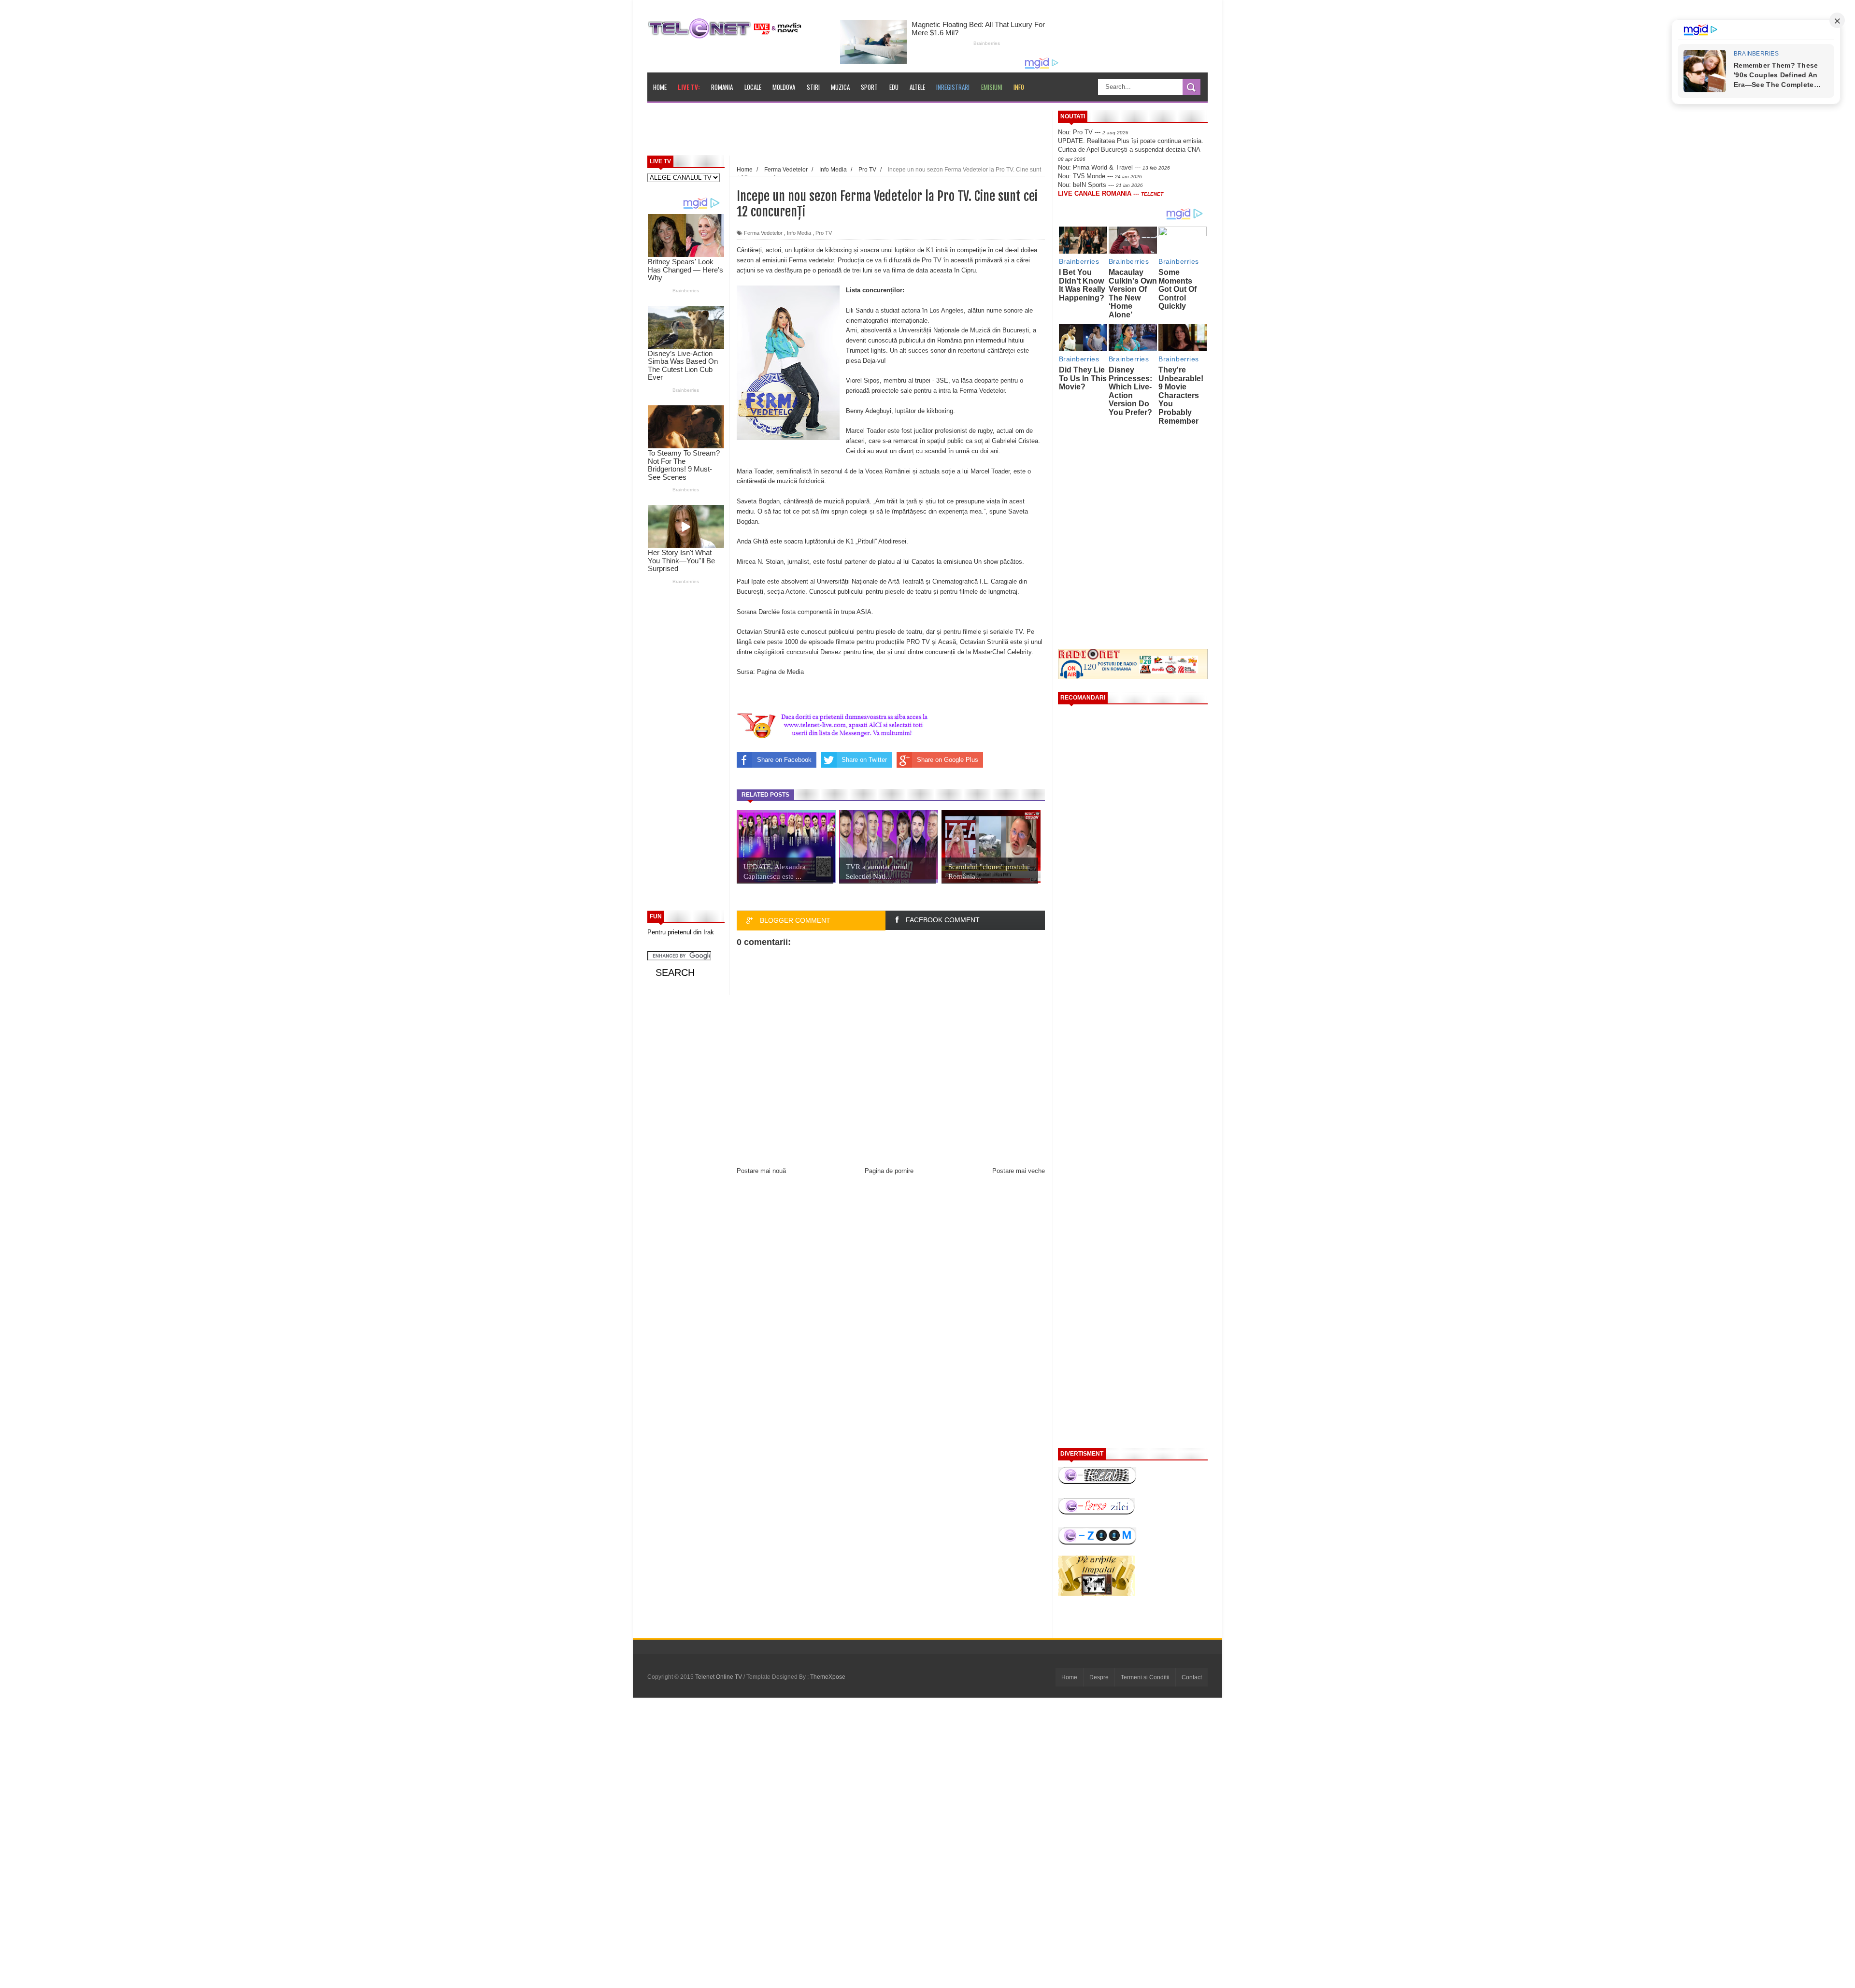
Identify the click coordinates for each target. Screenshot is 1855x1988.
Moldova (784, 87)
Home (660, 87)
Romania (722, 87)
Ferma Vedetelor (763, 233)
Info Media (799, 233)
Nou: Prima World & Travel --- (1114, 167)
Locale (753, 87)
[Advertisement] (870, 132)
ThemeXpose (828, 1677)
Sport (869, 87)
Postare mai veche (1019, 1171)
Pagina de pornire (889, 1171)
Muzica (840, 87)
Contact (1192, 1677)
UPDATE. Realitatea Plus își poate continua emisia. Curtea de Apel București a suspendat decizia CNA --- (1133, 149)
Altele (917, 87)
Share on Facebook (784, 760)
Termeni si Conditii (1145, 1677)
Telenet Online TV (719, 1677)
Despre (1099, 1677)
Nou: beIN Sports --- (1100, 185)
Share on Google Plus (948, 760)
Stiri (813, 87)
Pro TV (824, 233)
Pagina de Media (780, 672)
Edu (894, 87)
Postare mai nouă (761, 1171)
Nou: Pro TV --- (1093, 132)
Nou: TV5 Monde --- (1100, 176)
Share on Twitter (864, 760)
